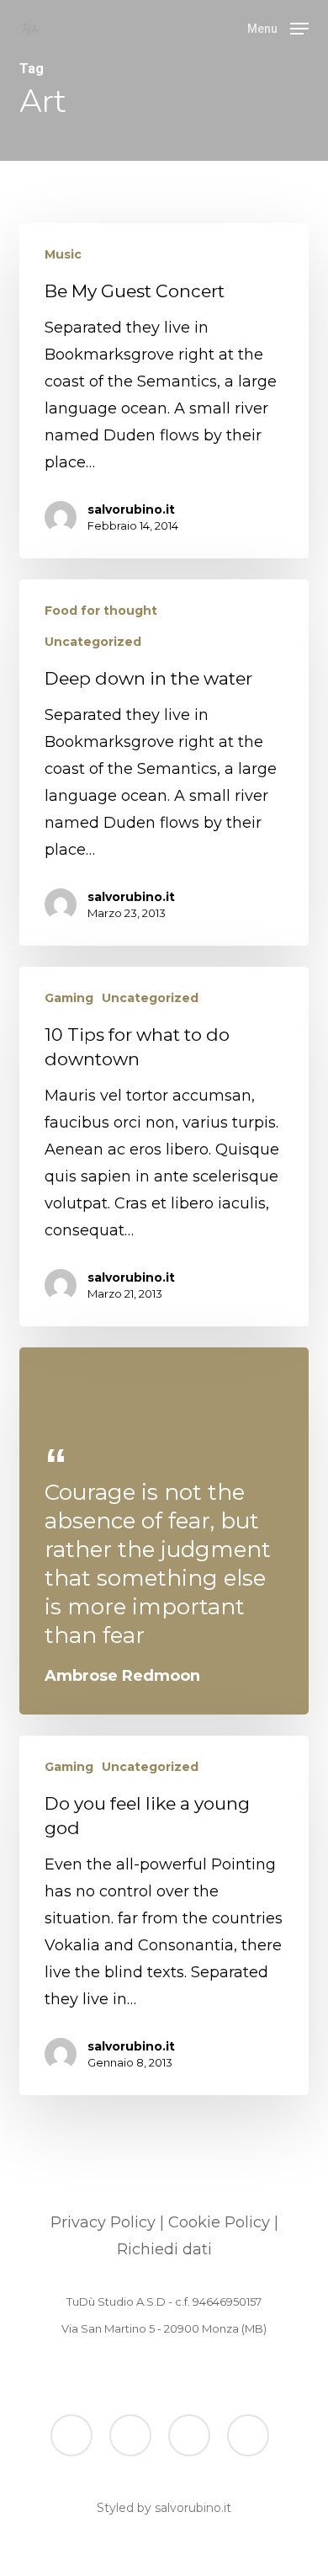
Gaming (69, 998)
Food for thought (101, 611)
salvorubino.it (131, 509)
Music (63, 254)
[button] (278, 28)
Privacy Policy (103, 2222)
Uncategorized (93, 642)
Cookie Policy (219, 2222)
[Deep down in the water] (164, 763)
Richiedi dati (164, 2249)
